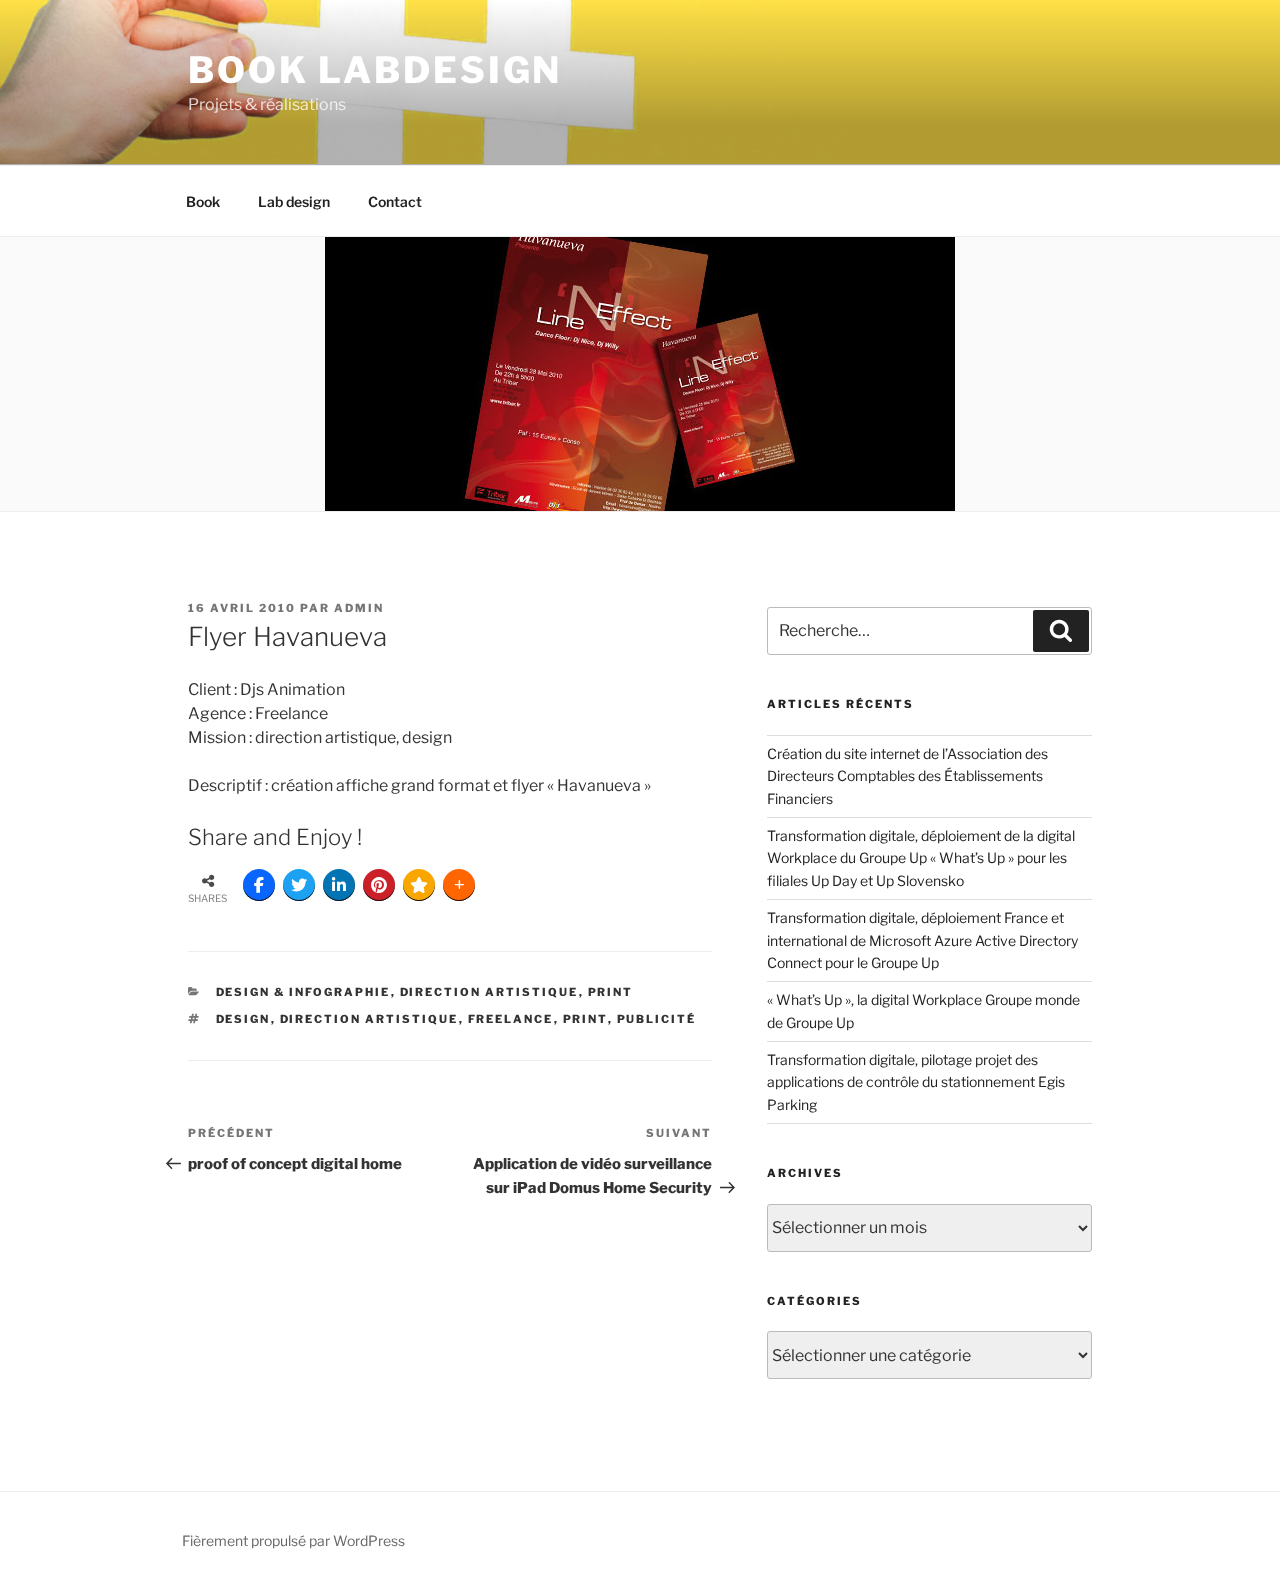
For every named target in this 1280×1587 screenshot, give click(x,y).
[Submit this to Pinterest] (379, 885)
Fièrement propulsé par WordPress (293, 1540)
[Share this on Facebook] (259, 885)
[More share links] (459, 885)
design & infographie (303, 992)
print (611, 992)
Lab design (294, 201)
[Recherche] (1061, 631)
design (243, 1019)
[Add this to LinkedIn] (339, 885)
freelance (511, 1019)
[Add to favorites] (419, 885)
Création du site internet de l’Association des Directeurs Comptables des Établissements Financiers (907, 776)
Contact (395, 201)
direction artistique (489, 992)
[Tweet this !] (299, 885)
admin (359, 608)
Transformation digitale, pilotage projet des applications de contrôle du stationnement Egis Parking (916, 1082)
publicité (657, 1019)
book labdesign (375, 70)
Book (203, 201)
